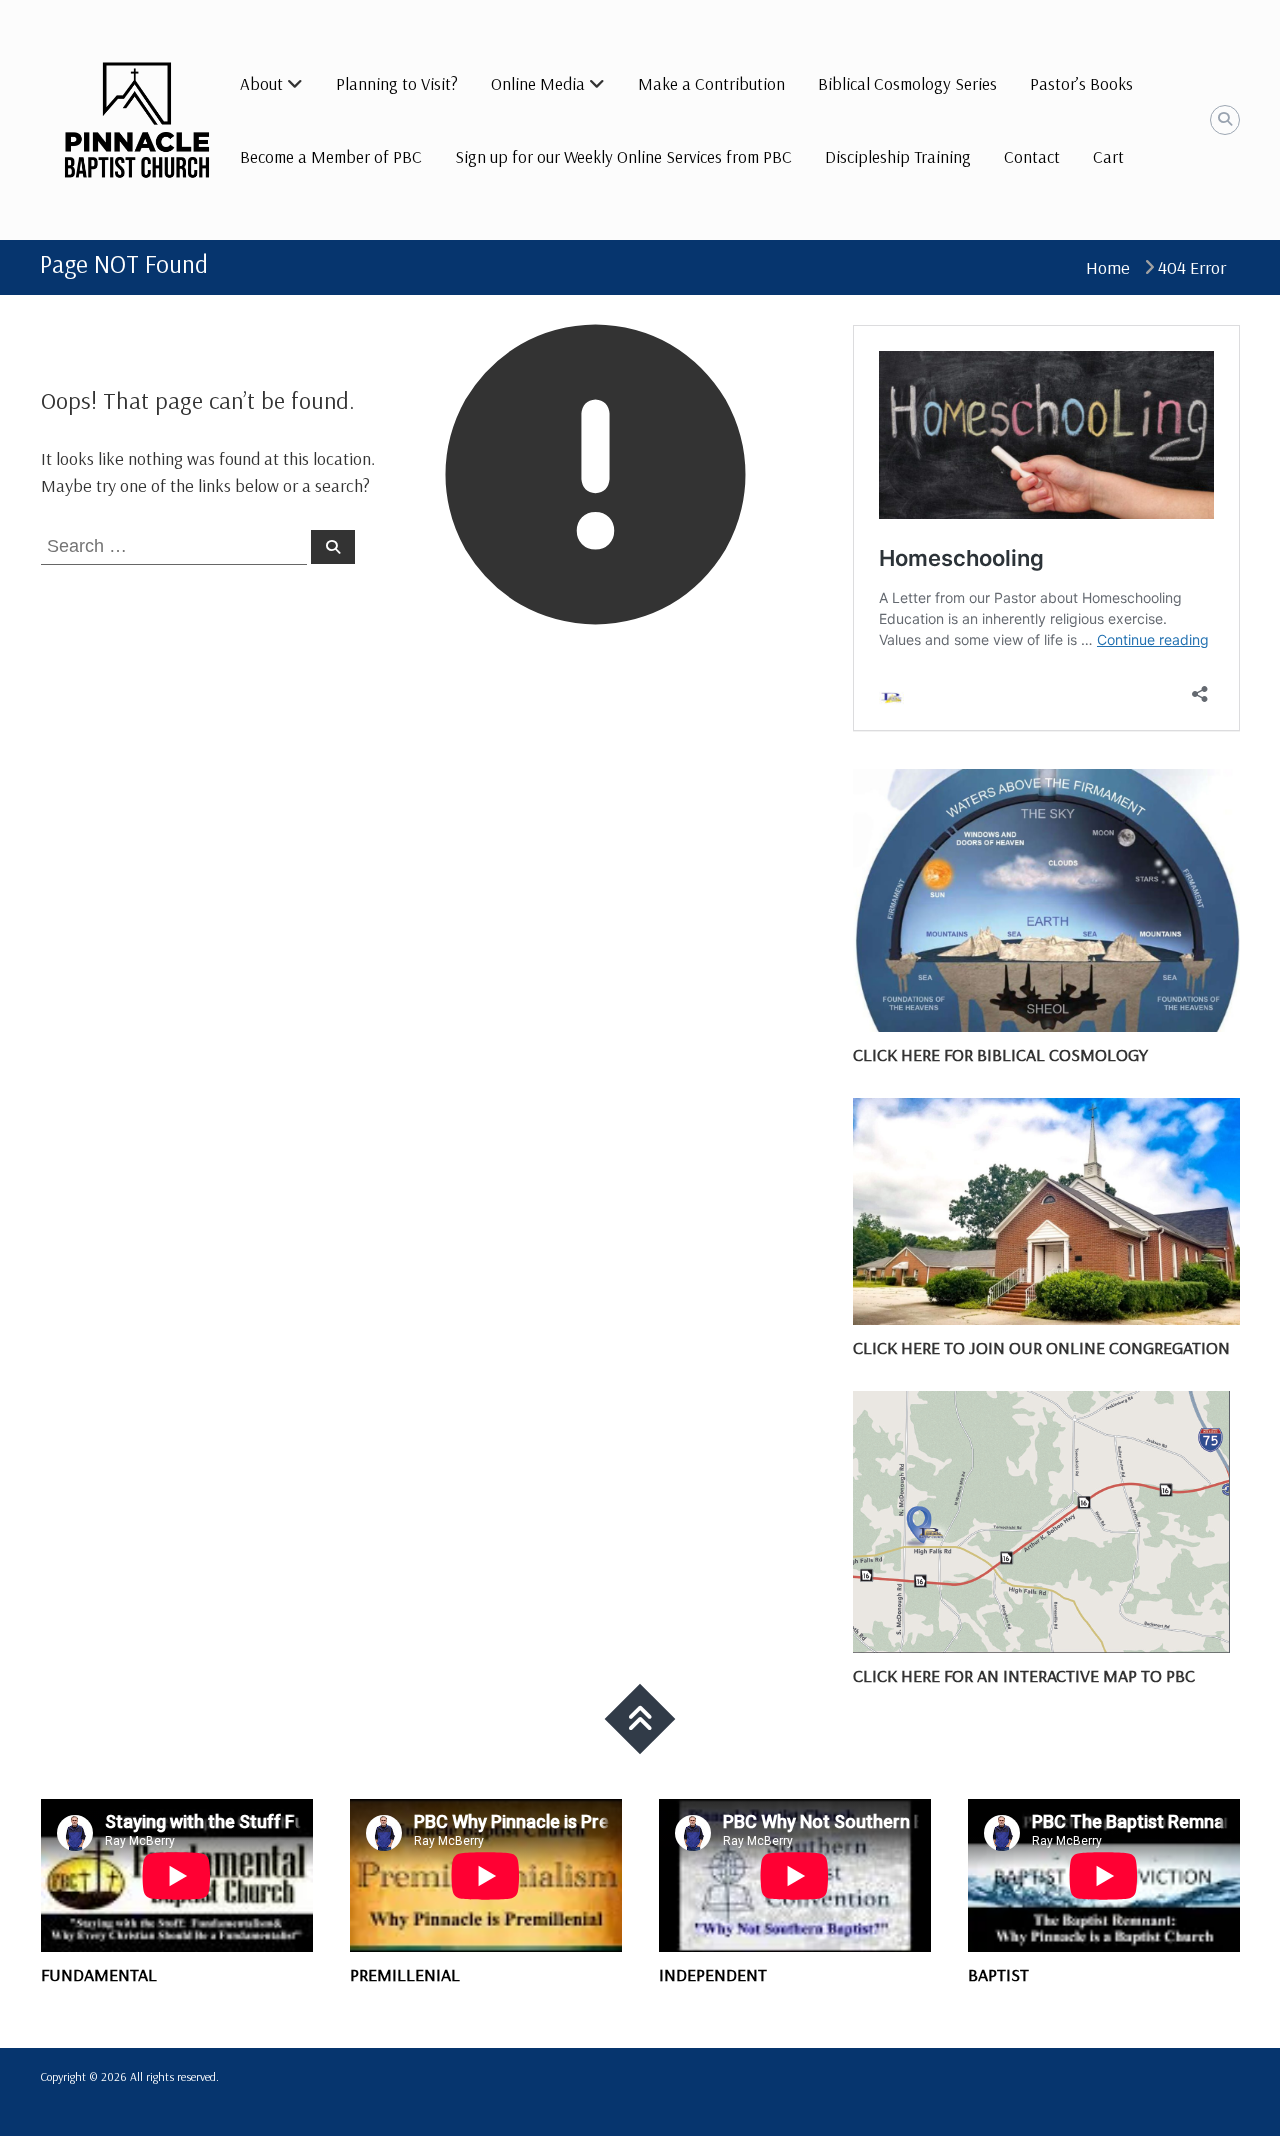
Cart (1108, 156)
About (261, 83)
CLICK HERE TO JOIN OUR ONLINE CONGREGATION (1041, 1347)
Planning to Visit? (397, 83)
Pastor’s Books (1081, 83)
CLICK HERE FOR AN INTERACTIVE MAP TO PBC (1024, 1675)
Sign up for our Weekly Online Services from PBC (623, 156)
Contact (1032, 156)
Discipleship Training (898, 156)
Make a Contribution (711, 83)
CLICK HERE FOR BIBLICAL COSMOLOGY (1000, 1054)
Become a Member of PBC (331, 156)
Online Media (538, 83)
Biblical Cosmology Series (907, 83)
